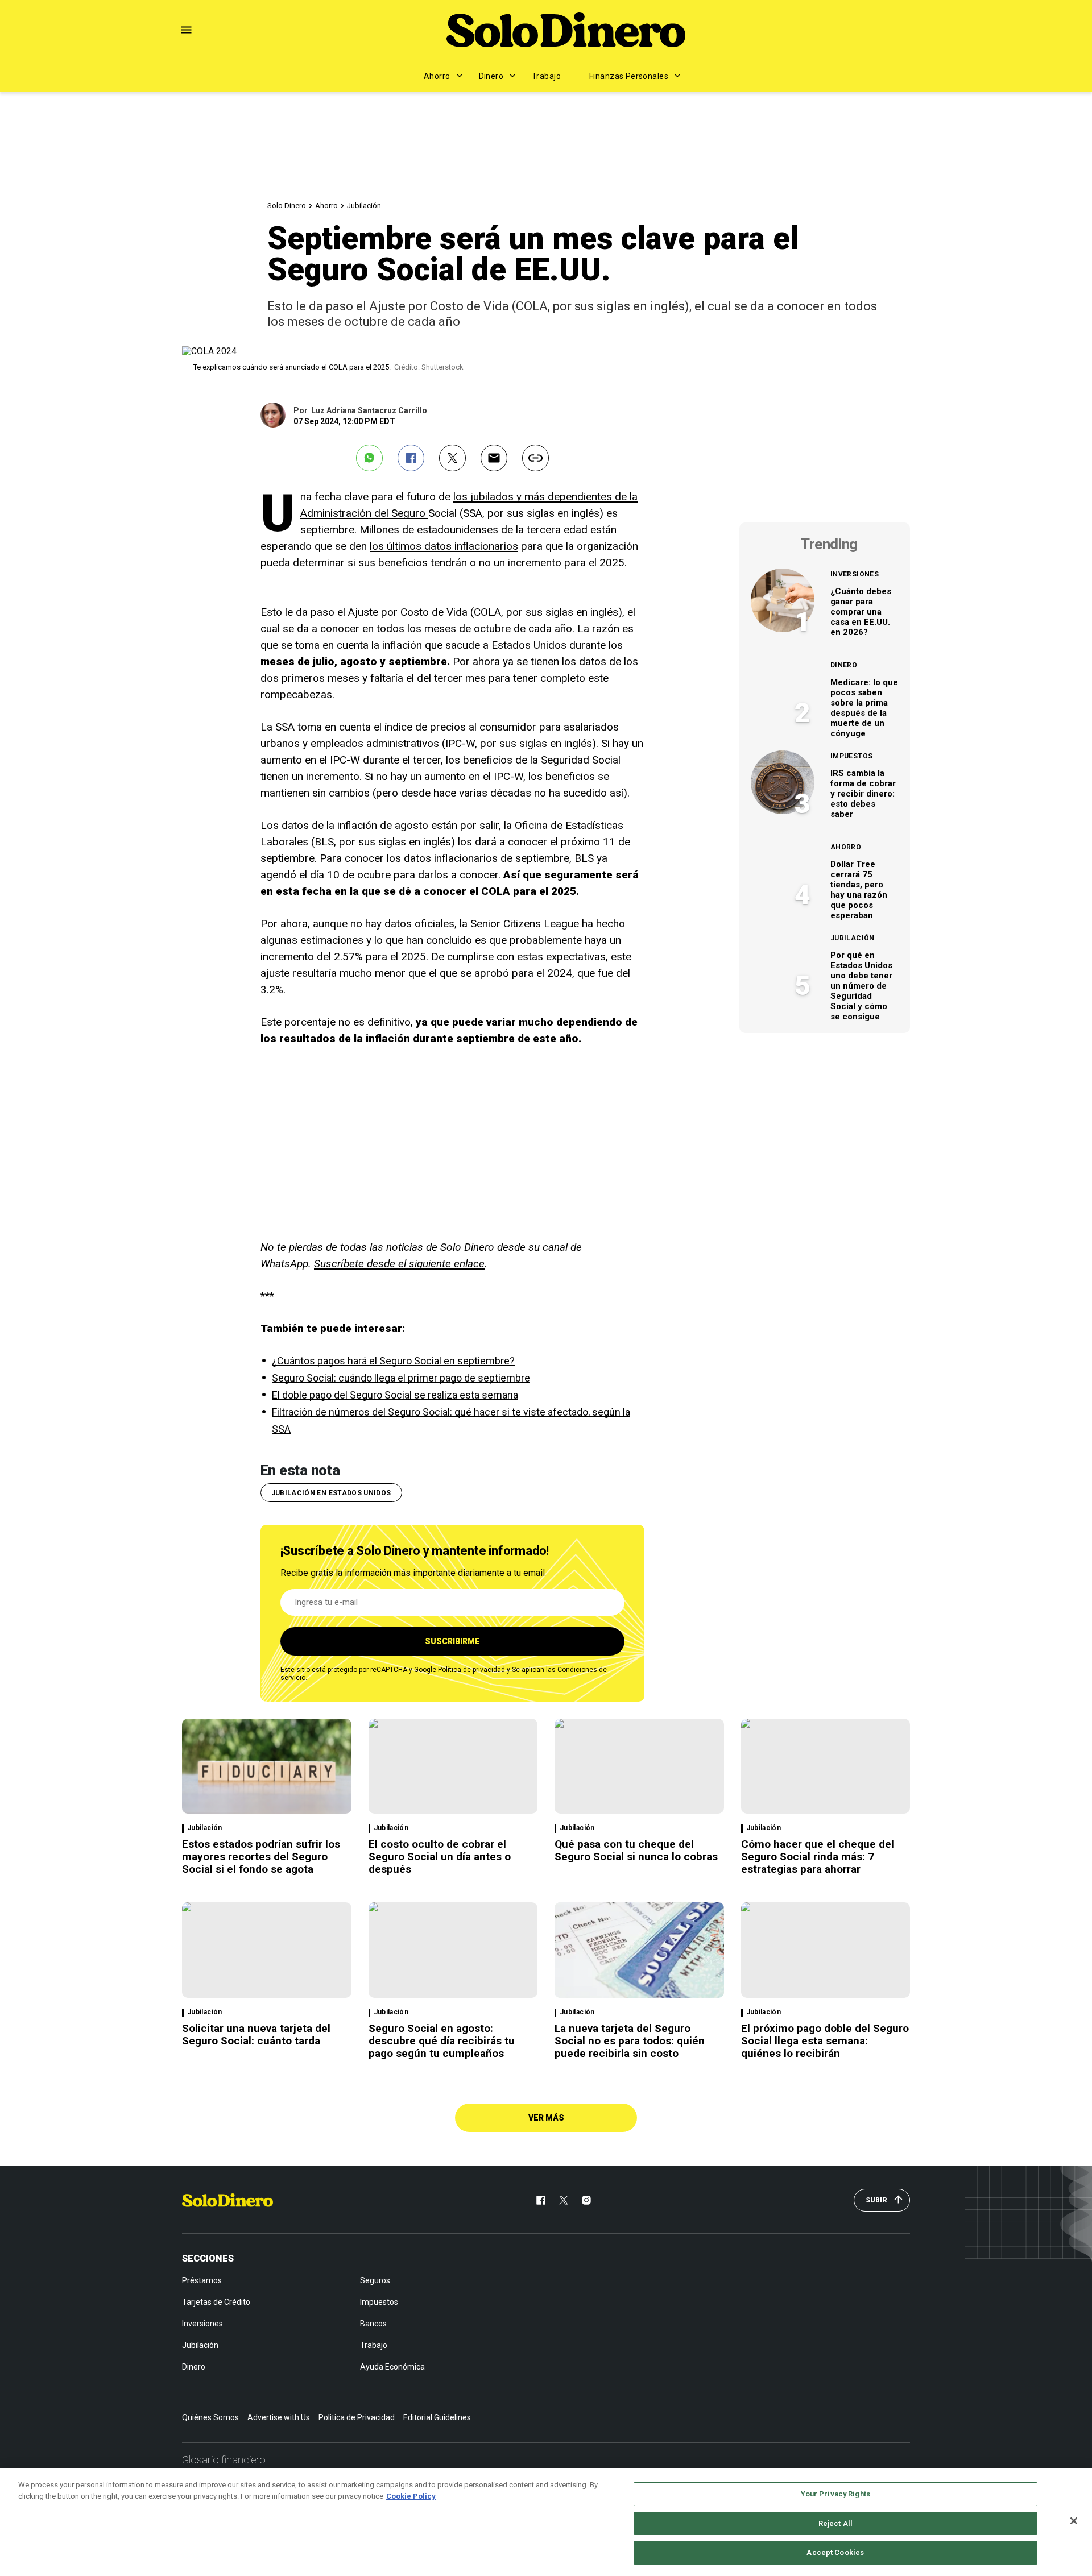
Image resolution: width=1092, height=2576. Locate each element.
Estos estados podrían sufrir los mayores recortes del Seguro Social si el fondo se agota (261, 1857)
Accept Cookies (835, 2552)
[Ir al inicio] (227, 2200)
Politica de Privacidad (357, 2417)
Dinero (491, 76)
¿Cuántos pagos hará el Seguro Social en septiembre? (393, 1361)
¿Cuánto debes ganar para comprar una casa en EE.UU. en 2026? (861, 612)
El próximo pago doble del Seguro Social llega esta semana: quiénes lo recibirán (825, 2041)
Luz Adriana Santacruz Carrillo (369, 410)
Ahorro (437, 76)
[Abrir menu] (186, 30)
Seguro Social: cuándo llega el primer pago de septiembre (401, 1378)
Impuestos (851, 756)
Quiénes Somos (210, 2417)
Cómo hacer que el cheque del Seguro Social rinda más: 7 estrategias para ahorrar (818, 1857)
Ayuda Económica (392, 2367)
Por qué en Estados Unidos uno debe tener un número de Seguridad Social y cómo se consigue (861, 986)
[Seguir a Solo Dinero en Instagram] (586, 2200)
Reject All (835, 2523)
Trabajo (546, 76)
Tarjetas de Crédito (216, 2302)
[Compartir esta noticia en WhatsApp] (369, 458)
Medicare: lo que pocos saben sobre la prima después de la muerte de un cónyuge (864, 708)
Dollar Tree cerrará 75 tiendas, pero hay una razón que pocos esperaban (859, 890)
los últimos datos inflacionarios (444, 546)
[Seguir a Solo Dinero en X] (564, 2200)
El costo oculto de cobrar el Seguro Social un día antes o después (440, 1857)
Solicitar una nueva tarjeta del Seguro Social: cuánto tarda (256, 2034)
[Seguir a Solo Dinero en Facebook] (541, 2200)
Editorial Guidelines (437, 2417)
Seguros (375, 2280)
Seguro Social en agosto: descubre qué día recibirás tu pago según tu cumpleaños (442, 2041)
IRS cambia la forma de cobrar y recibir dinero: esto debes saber (863, 794)
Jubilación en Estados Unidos (331, 1493)
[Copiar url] (535, 458)
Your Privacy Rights (835, 2494)
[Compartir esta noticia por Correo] (494, 458)
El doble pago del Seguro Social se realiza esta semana (395, 1395)
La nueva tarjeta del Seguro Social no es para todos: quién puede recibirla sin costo (630, 2041)
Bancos (373, 2324)
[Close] (1074, 2521)
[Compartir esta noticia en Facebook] (411, 458)
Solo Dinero (287, 206)
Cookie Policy (411, 2496)
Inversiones (855, 574)
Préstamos (202, 2280)
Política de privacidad (471, 1670)
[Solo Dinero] (566, 30)
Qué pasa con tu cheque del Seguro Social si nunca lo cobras (636, 1850)
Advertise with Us (279, 2417)
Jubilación (364, 206)
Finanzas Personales (629, 76)
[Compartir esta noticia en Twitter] (452, 458)
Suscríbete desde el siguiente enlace (399, 1264)
